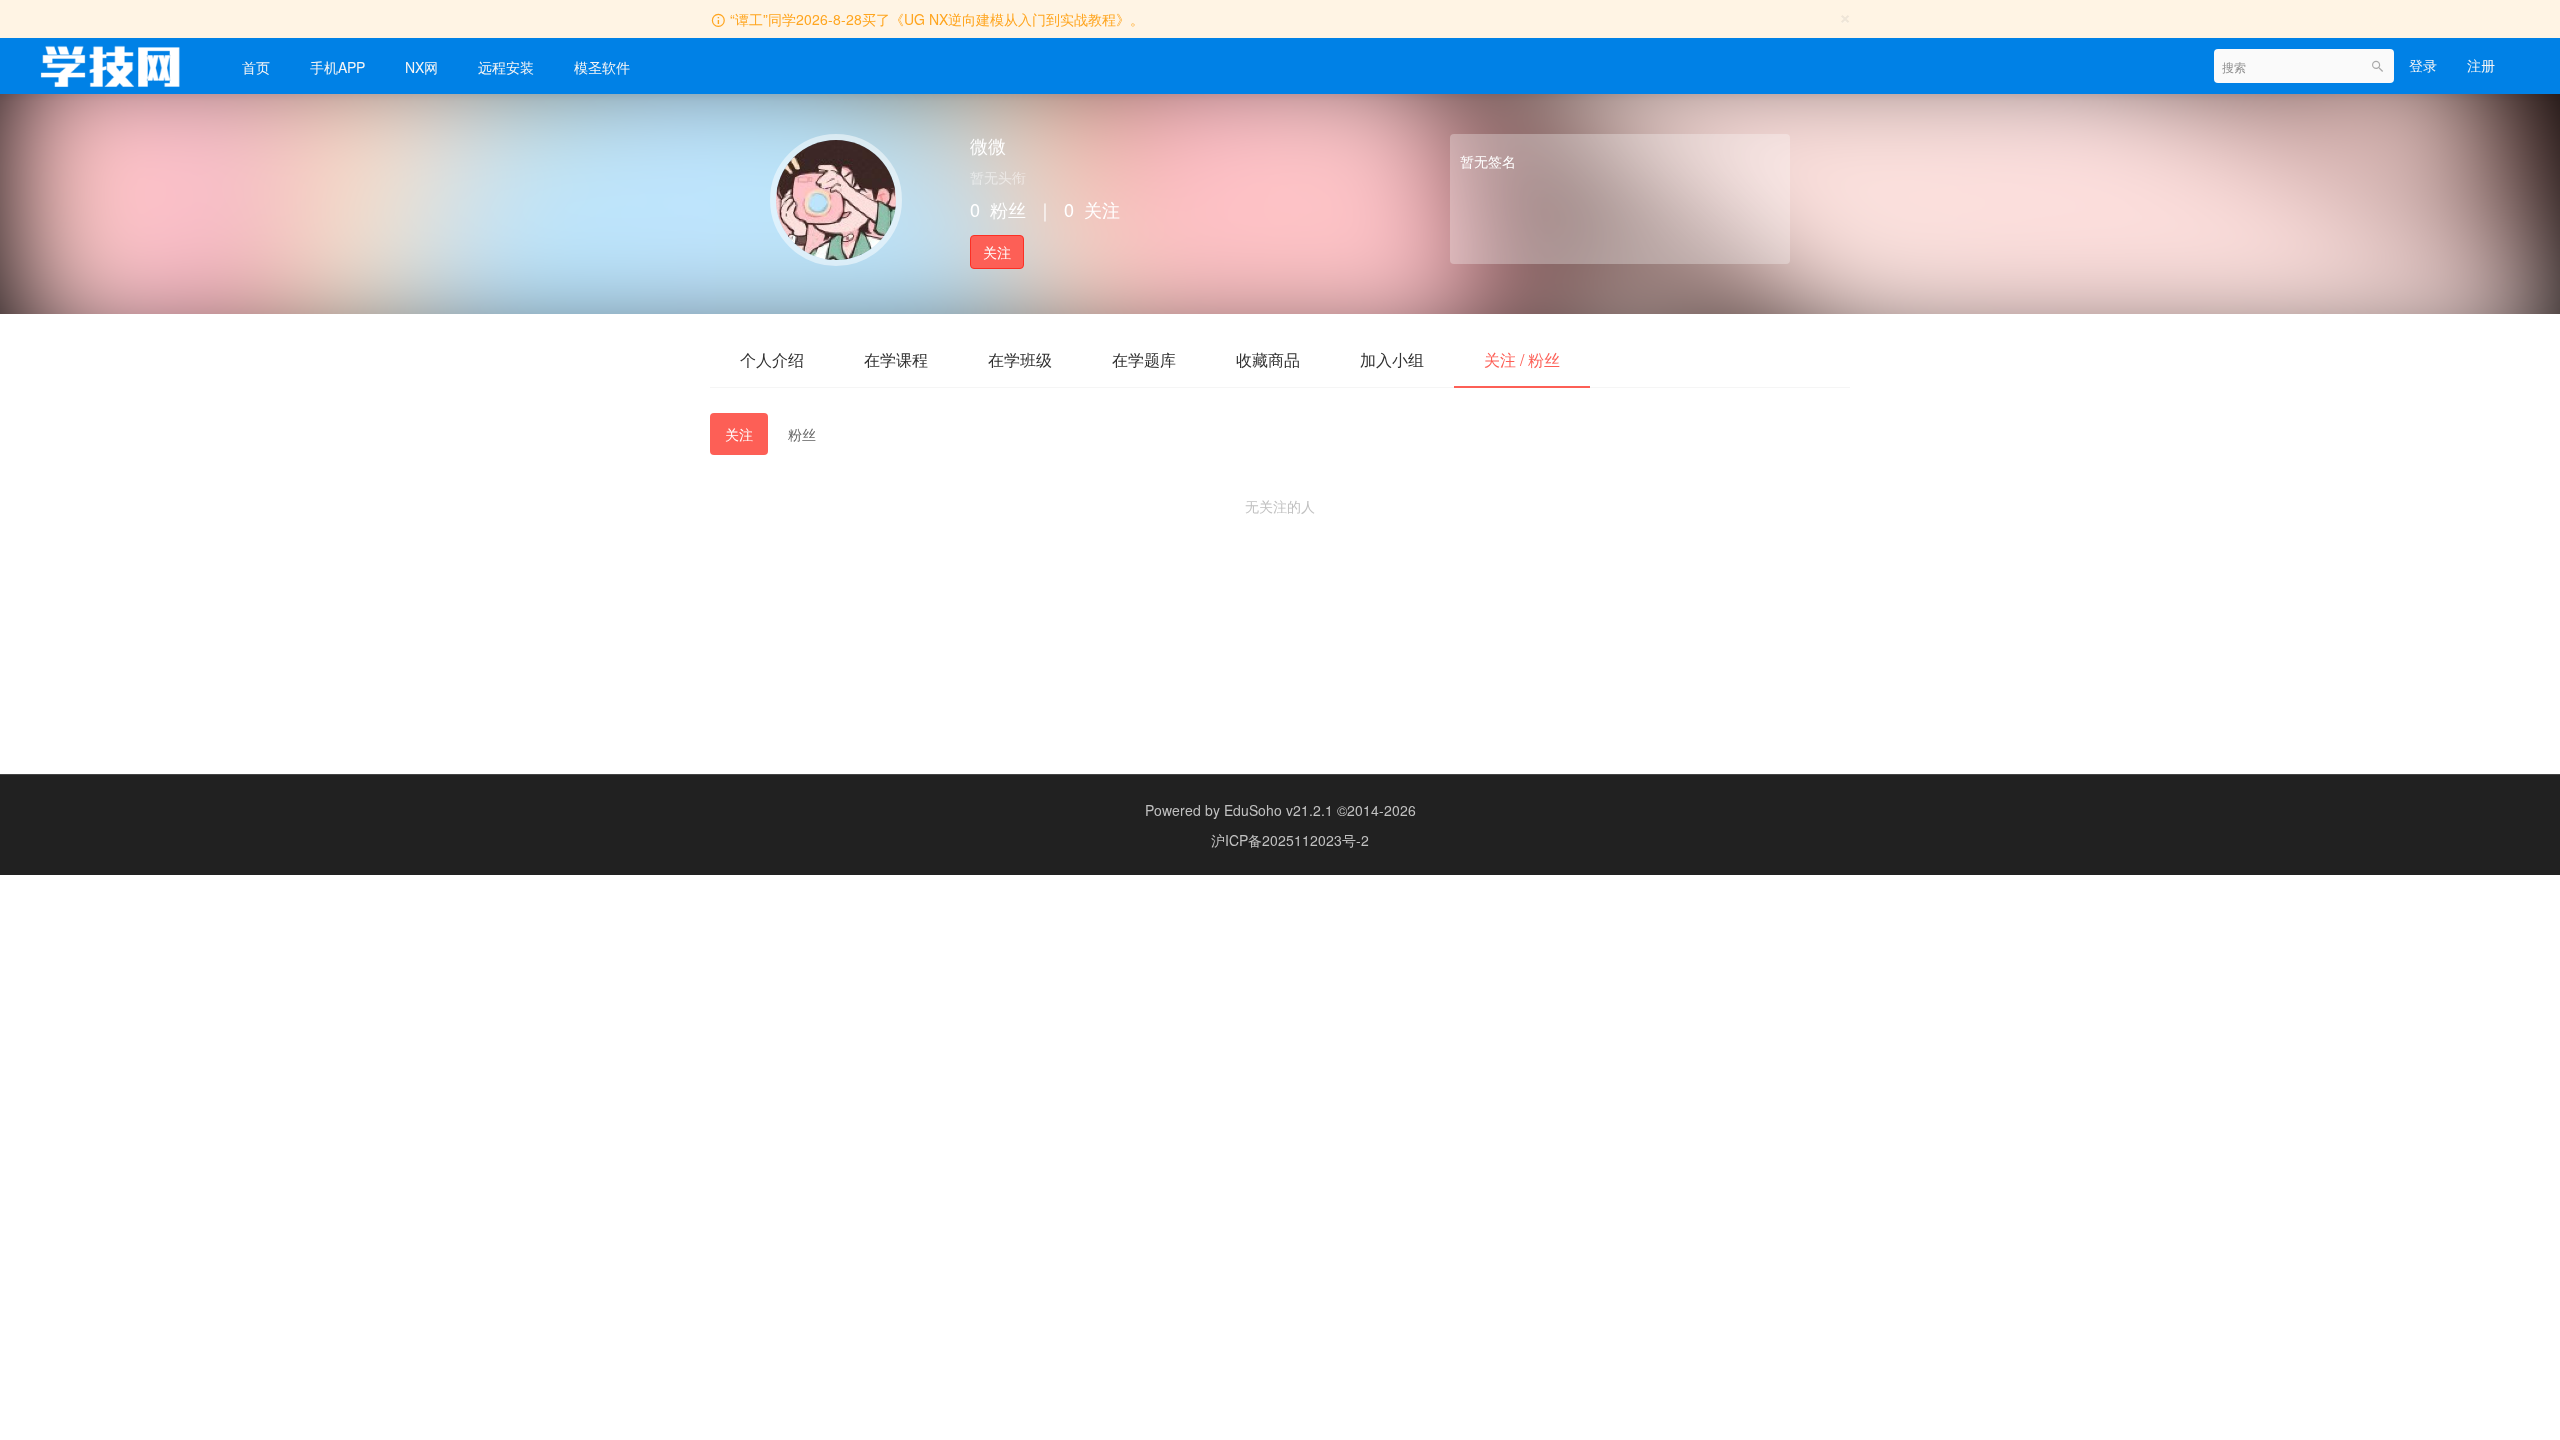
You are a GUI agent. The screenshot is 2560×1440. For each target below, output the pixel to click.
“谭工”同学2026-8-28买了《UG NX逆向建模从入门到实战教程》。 (937, 19)
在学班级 (1020, 359)
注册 (2481, 65)
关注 (997, 252)
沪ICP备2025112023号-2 (1290, 840)
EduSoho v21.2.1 (1278, 810)
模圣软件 (602, 67)
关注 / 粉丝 (1522, 359)
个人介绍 (772, 359)
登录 (2423, 65)
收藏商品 (1268, 359)
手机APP (337, 67)
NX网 (421, 67)
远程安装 (506, 67)
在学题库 (1144, 359)
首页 (256, 67)
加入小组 (1392, 359)
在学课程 (896, 359)
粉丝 (802, 434)
